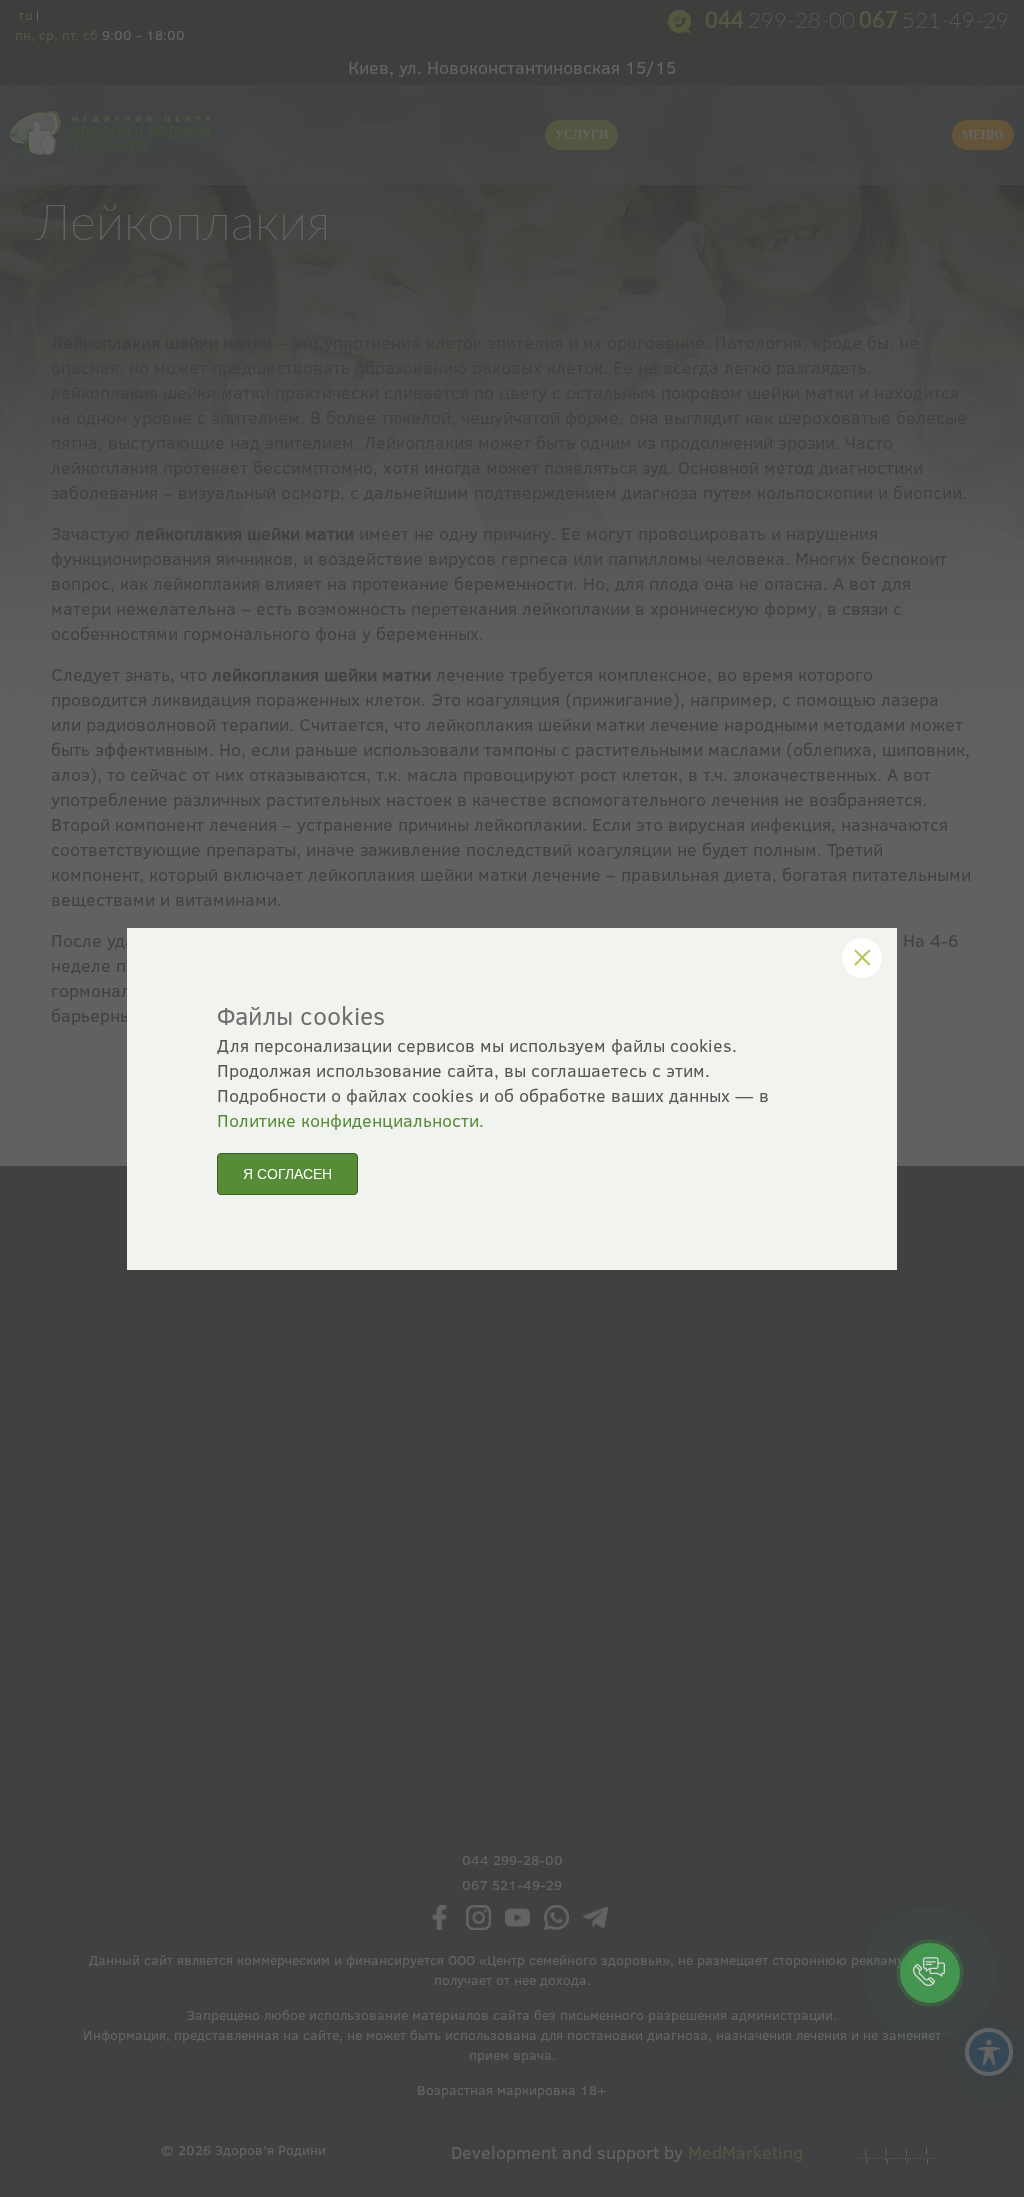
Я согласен (287, 1174)
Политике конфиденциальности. (350, 1120)
